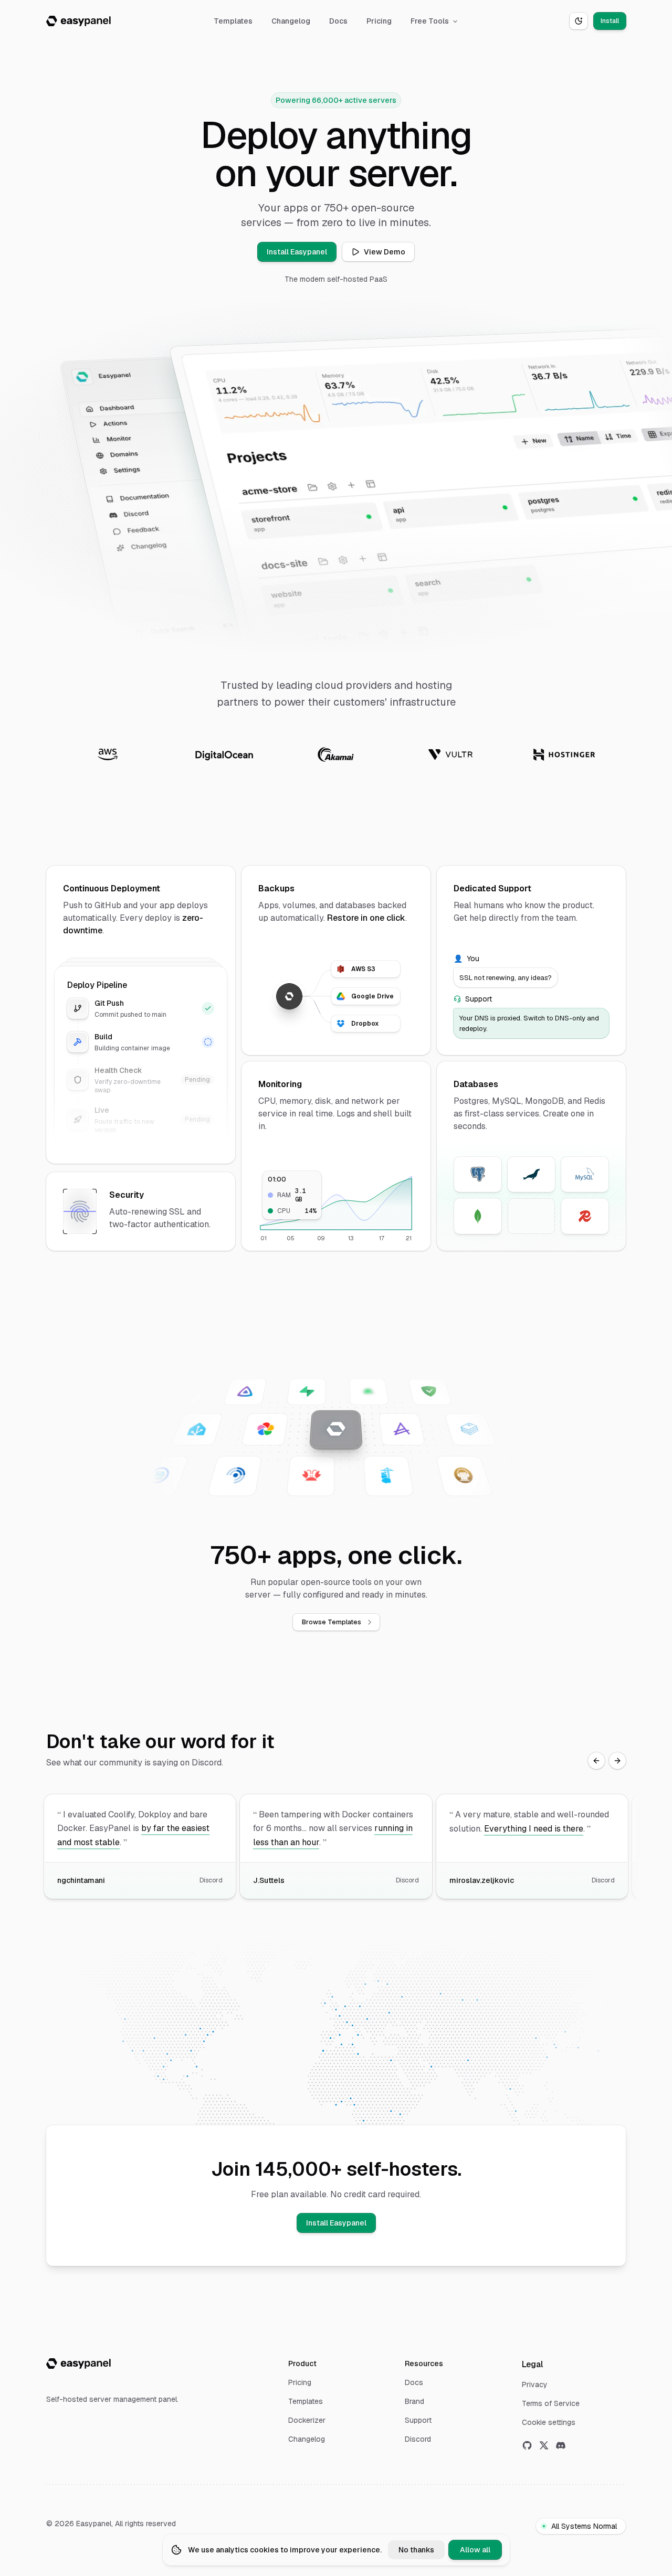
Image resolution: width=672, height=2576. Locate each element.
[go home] (78, 2364)
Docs (338, 21)
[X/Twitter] (544, 2445)
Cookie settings (549, 2422)
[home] (78, 21)
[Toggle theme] (579, 21)
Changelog (291, 21)
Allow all (475, 2550)
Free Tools (430, 21)
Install (610, 21)
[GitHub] (527, 2445)
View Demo (385, 252)
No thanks (416, 2550)
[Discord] (561, 2445)
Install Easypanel (297, 252)
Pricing (379, 21)
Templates (233, 21)
